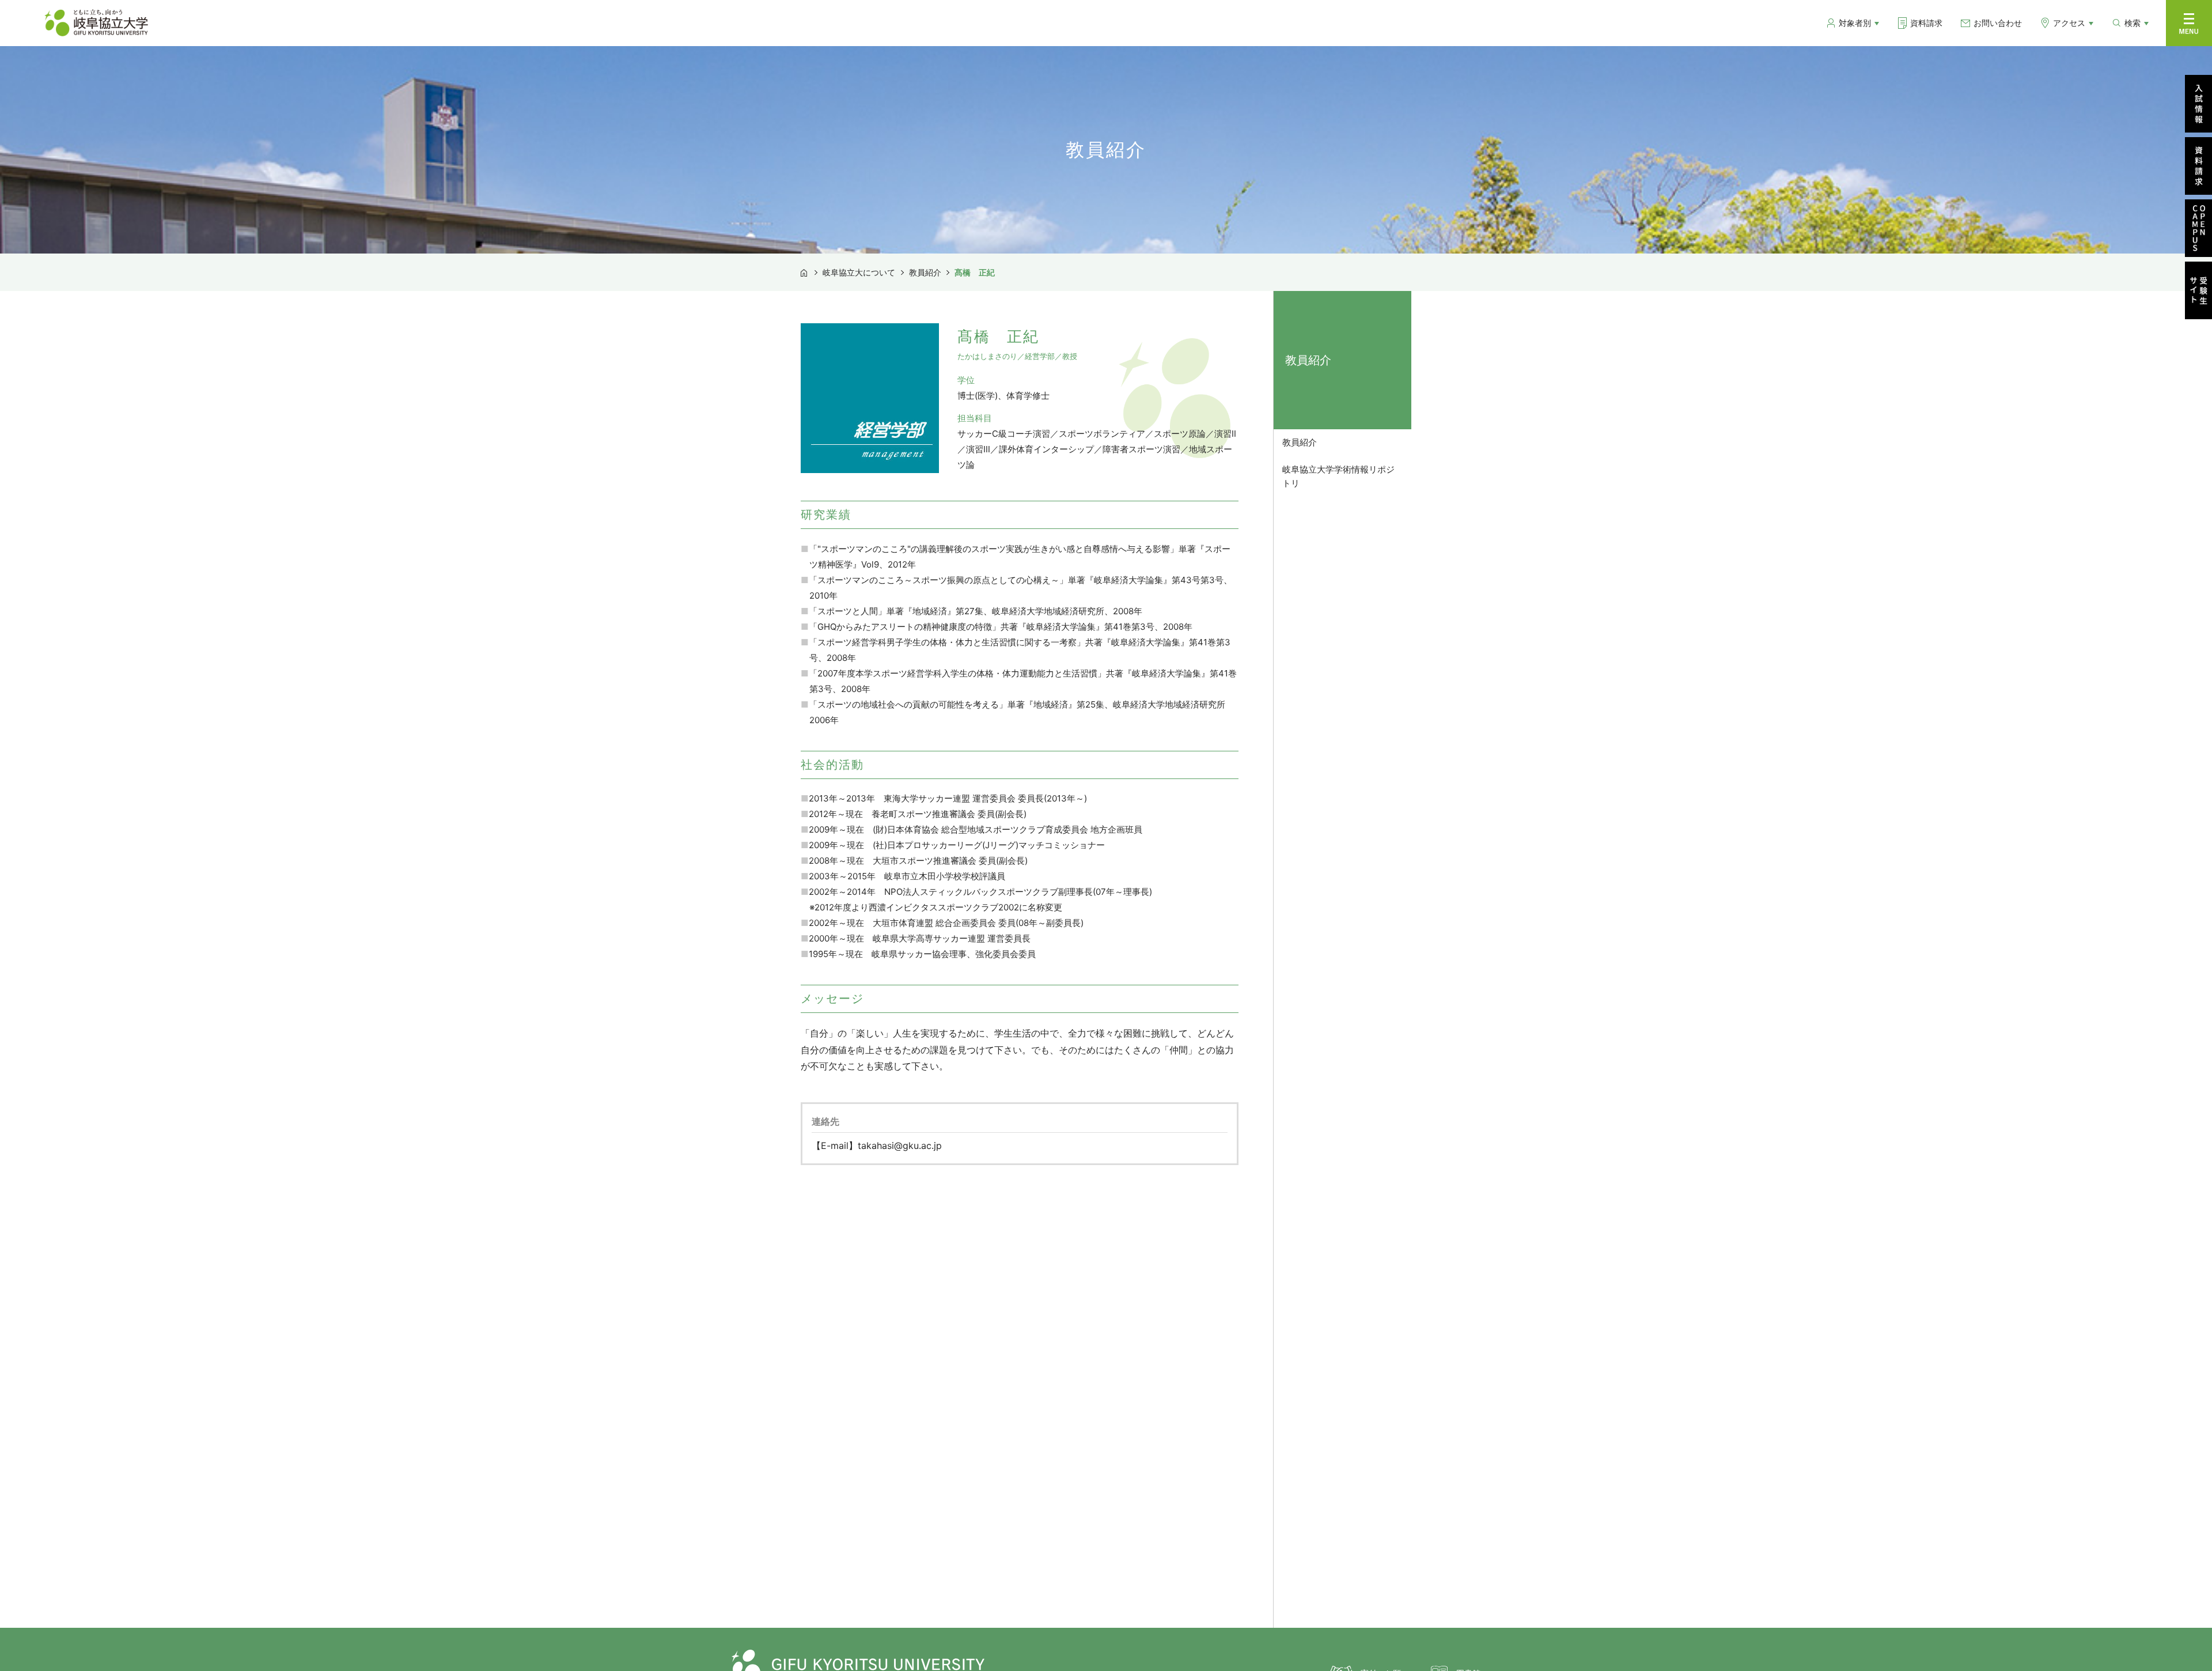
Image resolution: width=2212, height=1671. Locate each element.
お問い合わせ (1998, 23)
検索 (2133, 23)
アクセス (2069, 23)
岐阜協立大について (859, 272)
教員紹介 (925, 272)
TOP (804, 271)
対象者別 (1855, 23)
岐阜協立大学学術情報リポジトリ (1338, 476)
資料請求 (1926, 23)
